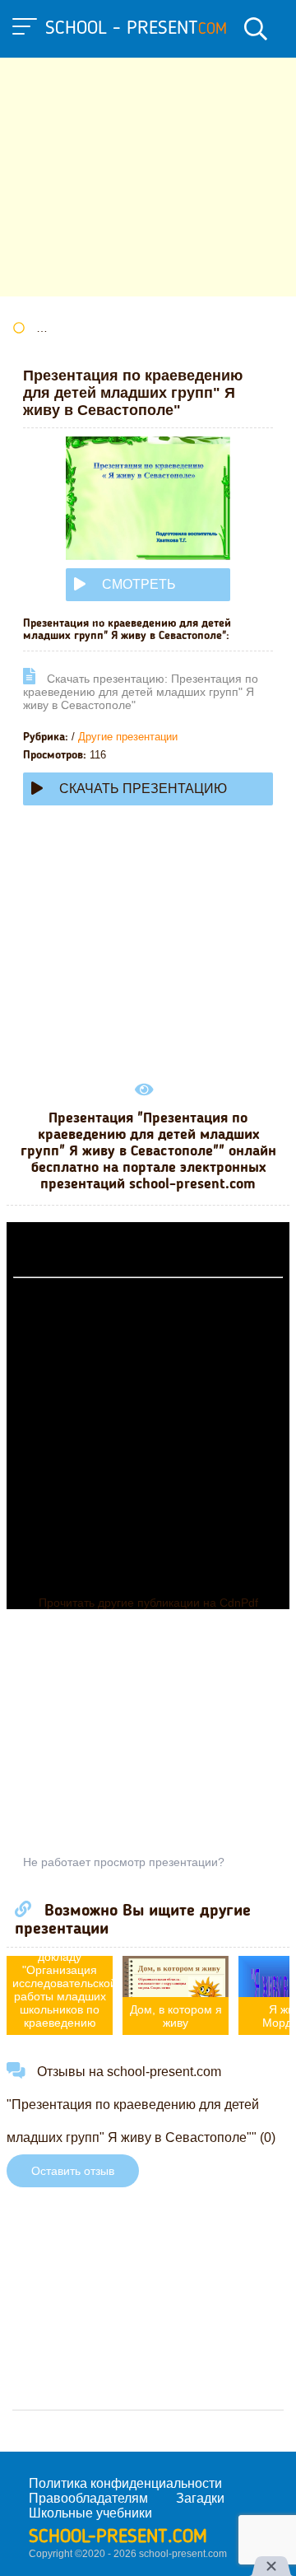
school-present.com (118, 2537)
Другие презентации (128, 737)
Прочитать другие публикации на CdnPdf (148, 1603)
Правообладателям (88, 2498)
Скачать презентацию (143, 789)
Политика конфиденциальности (125, 2483)
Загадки (200, 2498)
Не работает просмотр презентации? (124, 1862)
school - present (136, 29)
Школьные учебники (90, 2513)
